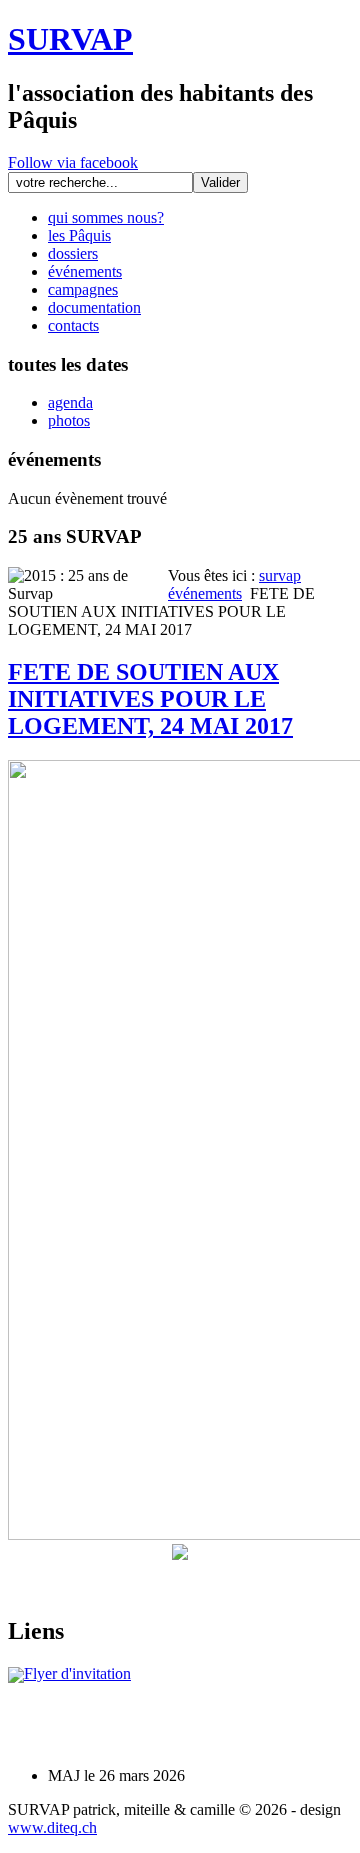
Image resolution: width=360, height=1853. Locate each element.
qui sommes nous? (106, 217)
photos (69, 420)
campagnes (83, 289)
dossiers (73, 253)
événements (85, 271)
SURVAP (70, 39)
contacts (73, 325)
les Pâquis (79, 235)
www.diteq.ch (52, 1827)
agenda (70, 402)
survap (280, 575)
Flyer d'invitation (77, 1673)
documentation (94, 307)
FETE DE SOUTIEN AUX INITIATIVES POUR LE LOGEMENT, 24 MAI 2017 (150, 699)
